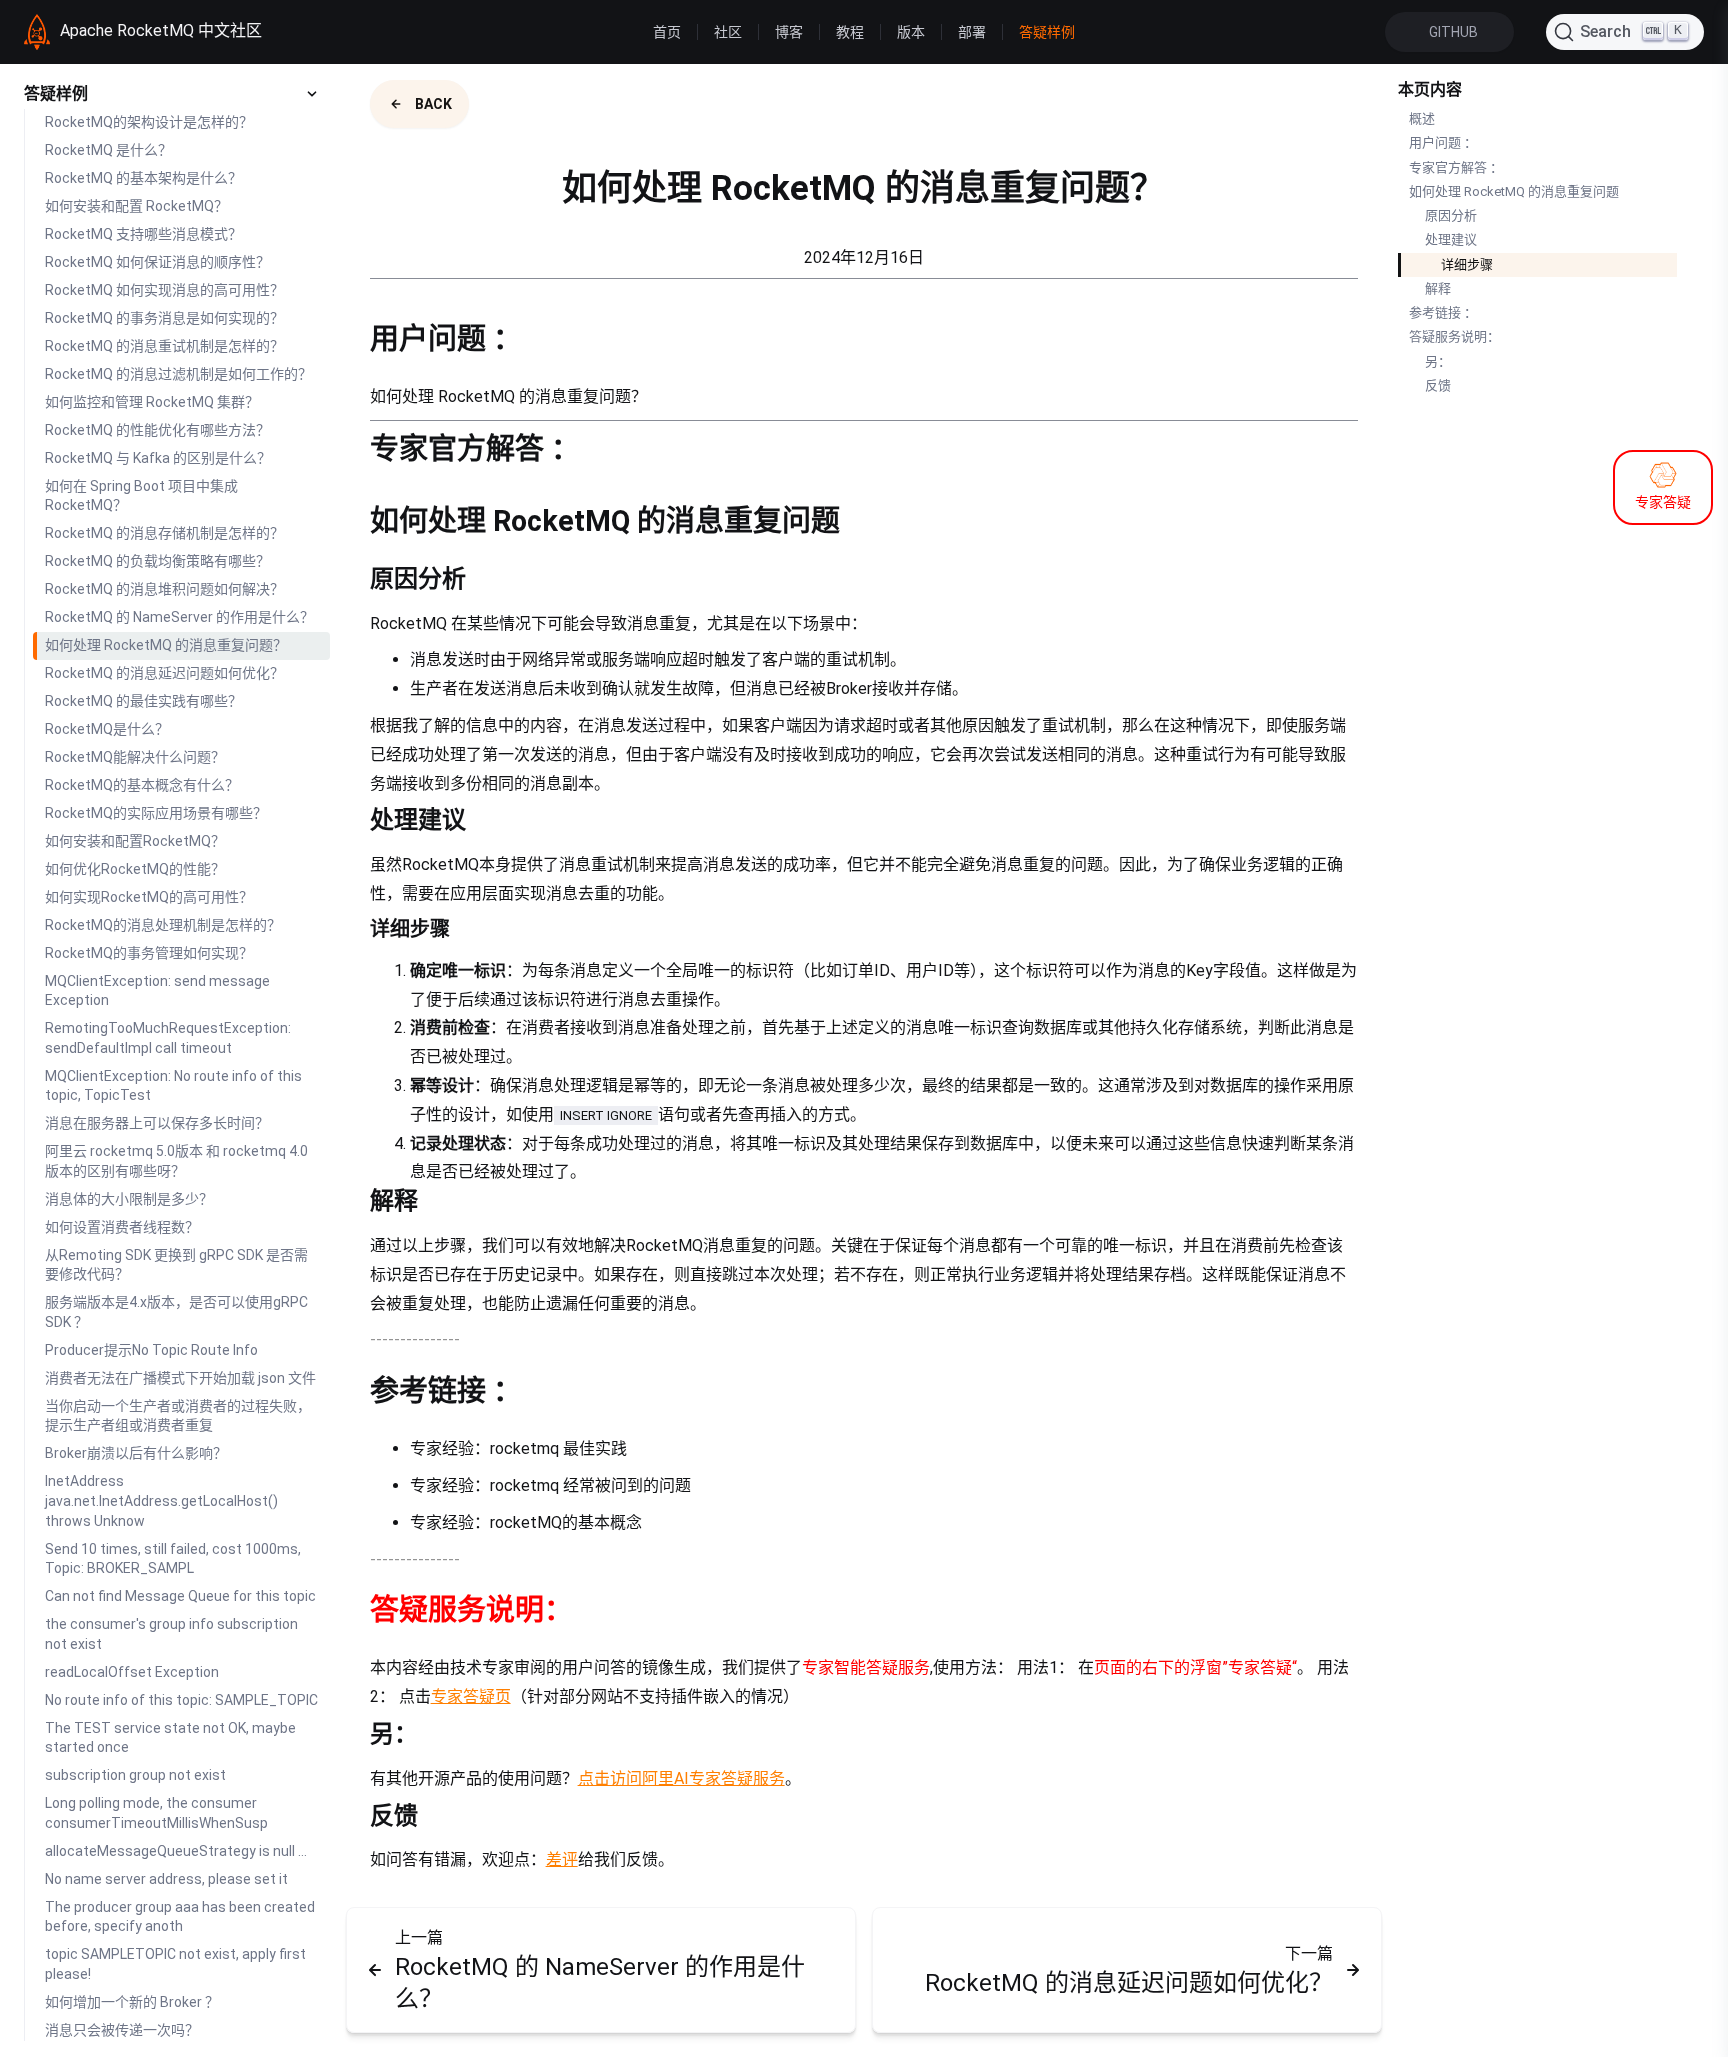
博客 (789, 32)
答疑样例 (1047, 32)
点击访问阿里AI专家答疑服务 (681, 1778)
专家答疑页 (471, 1696)
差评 (562, 1859)
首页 (667, 32)
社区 (728, 32)
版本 (911, 32)
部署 (972, 32)
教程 (850, 32)
